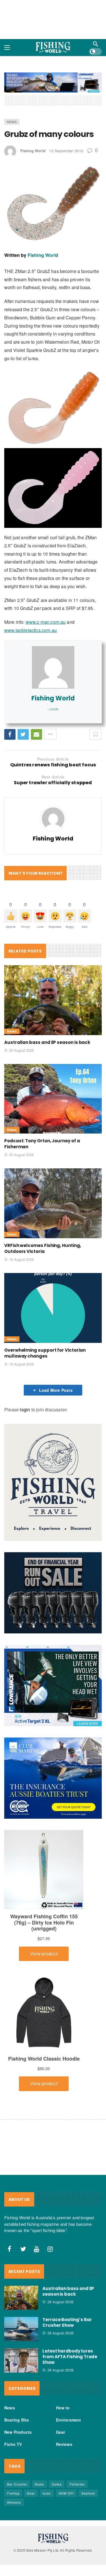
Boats (39, 2484)
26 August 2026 (21, 1050)
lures (47, 2493)
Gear (61, 2432)
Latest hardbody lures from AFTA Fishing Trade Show (70, 2357)
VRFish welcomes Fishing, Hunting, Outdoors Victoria (43, 1248)
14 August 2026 (21, 1364)
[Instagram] (50, 2249)
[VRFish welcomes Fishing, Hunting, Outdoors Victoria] (53, 1203)
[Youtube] (37, 2249)
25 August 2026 (21, 1155)
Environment (69, 2420)
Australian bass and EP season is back (47, 1042)
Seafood (88, 2493)
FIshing (13, 2493)
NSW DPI (66, 2493)
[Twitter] (23, 2249)
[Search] (96, 44)
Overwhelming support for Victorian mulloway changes (45, 1353)
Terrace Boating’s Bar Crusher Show (67, 2323)
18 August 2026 (21, 1259)
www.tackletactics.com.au (31, 630)
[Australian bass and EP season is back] (53, 1000)
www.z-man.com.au (46, 622)
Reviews (64, 2444)
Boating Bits (17, 2420)
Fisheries (77, 2484)
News (12, 122)
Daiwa (57, 2484)
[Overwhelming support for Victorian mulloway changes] (53, 1308)
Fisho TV (13, 2444)
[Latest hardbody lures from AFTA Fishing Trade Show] (21, 2360)
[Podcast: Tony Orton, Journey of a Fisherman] (53, 1099)
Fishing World (33, 151)
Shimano (14, 2502)
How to (63, 2408)
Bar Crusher (17, 2484)
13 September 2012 (66, 151)
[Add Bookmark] (96, 734)
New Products (18, 2432)
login (25, 1410)
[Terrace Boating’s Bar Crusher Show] (21, 2329)
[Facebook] (10, 2249)
